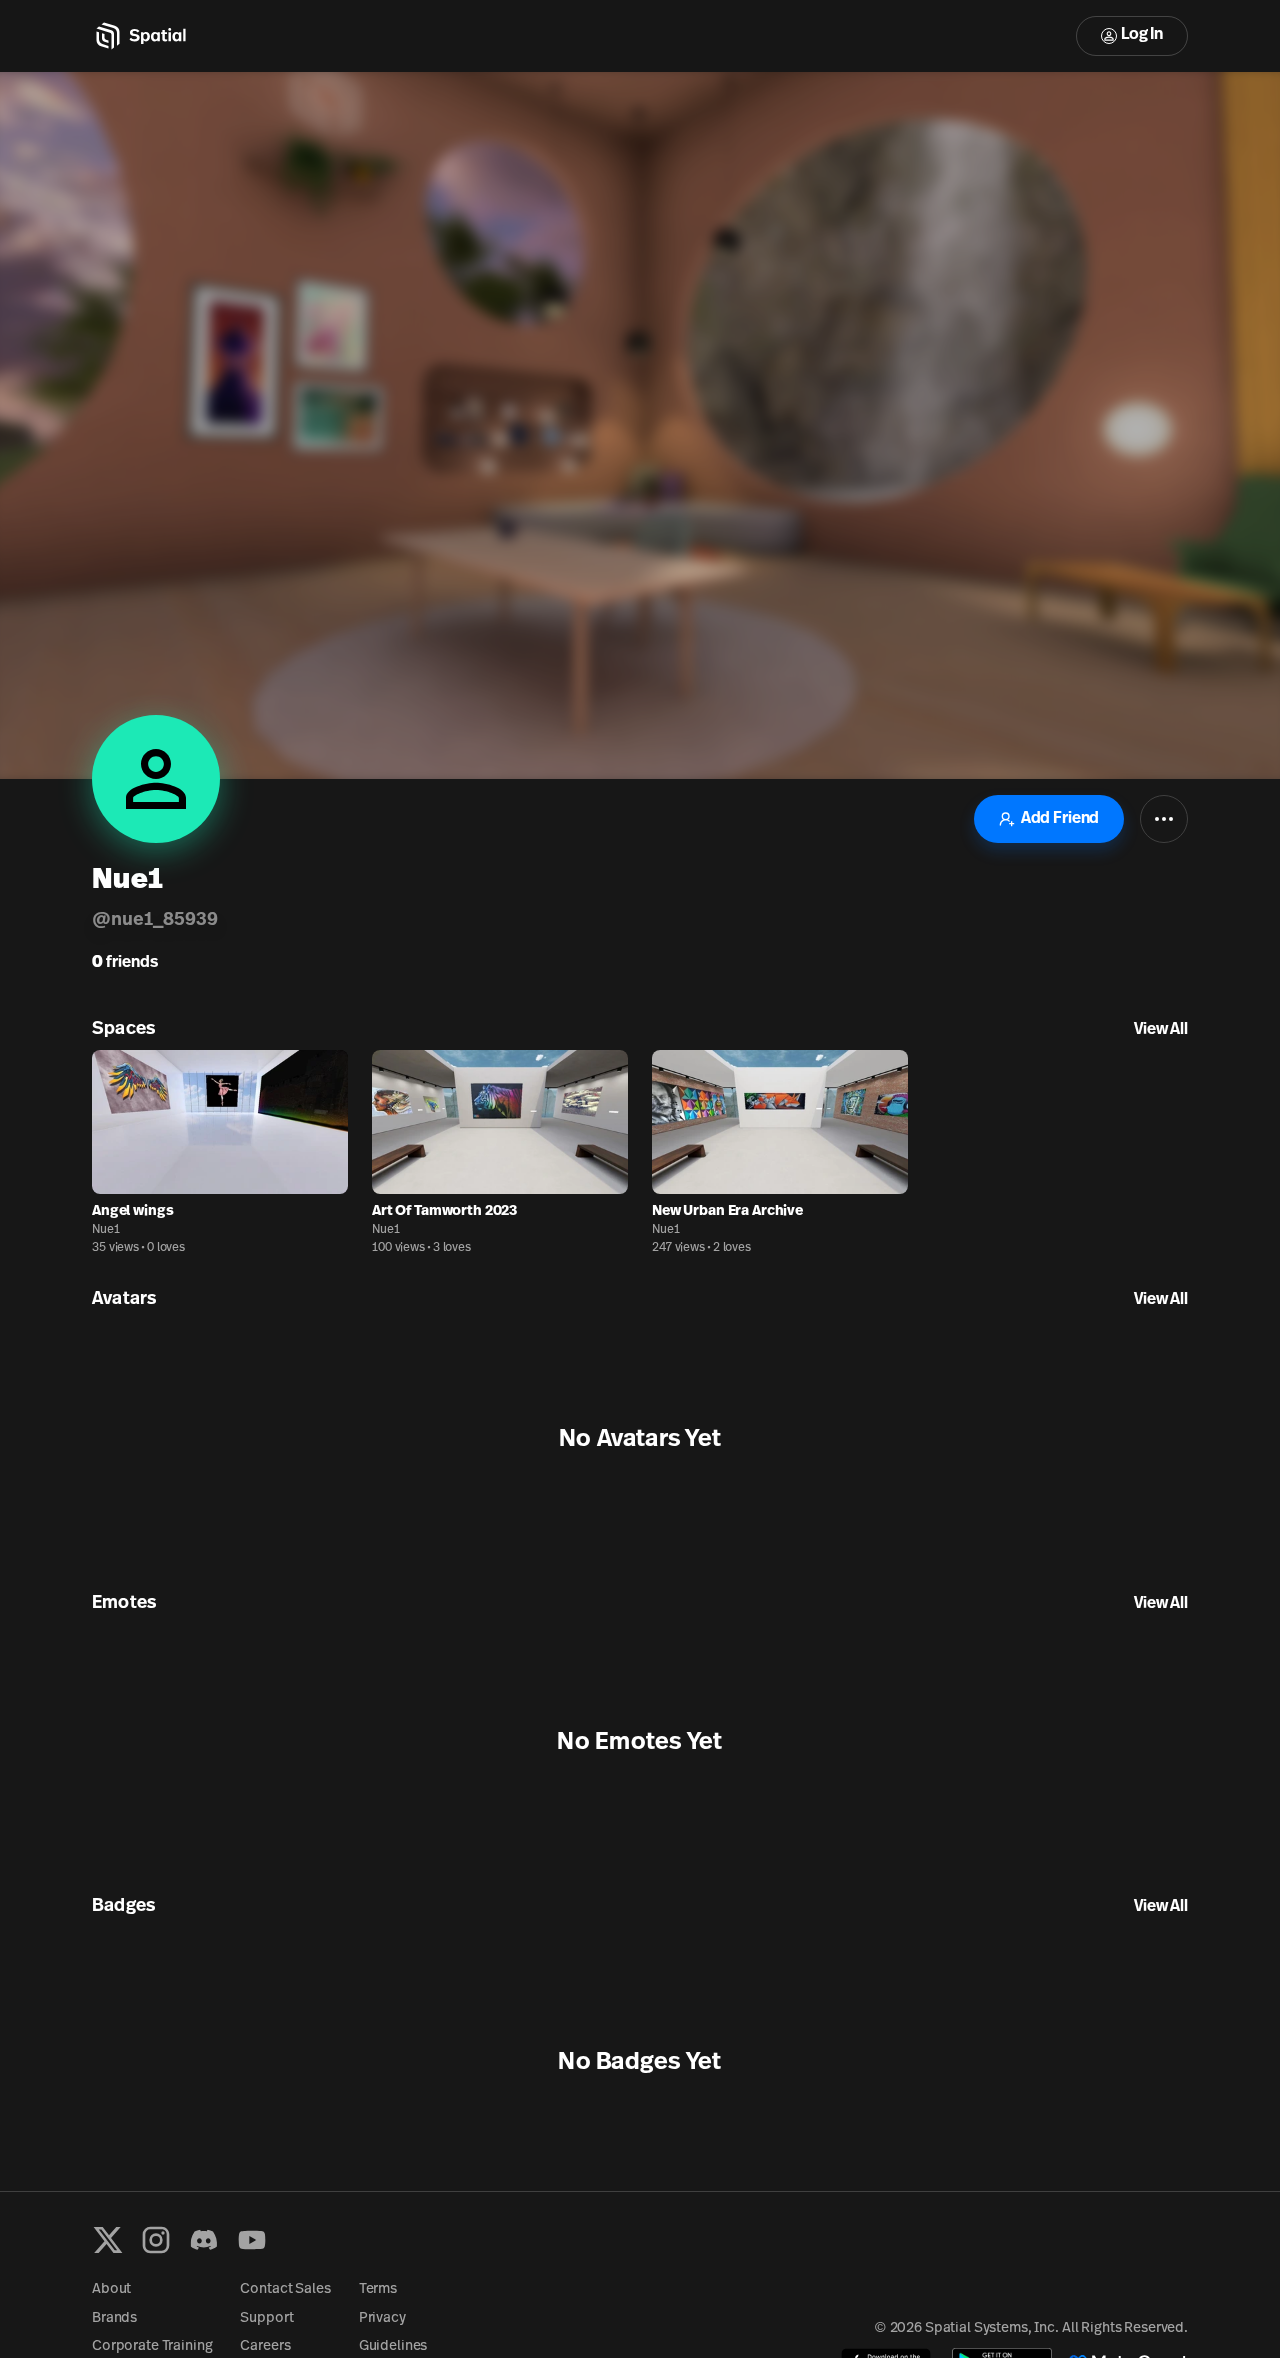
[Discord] (204, 2240)
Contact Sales (285, 2289)
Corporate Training (152, 2346)
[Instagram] (156, 2240)
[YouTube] (252, 2240)
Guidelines (393, 2346)
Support (266, 2318)
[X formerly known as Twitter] (108, 2240)
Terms (378, 2289)
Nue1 (106, 1230)
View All (1161, 1030)
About (111, 2289)
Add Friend (1060, 819)
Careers (265, 2346)
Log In (1142, 35)
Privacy (382, 2318)
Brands (114, 2318)
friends (125, 963)
